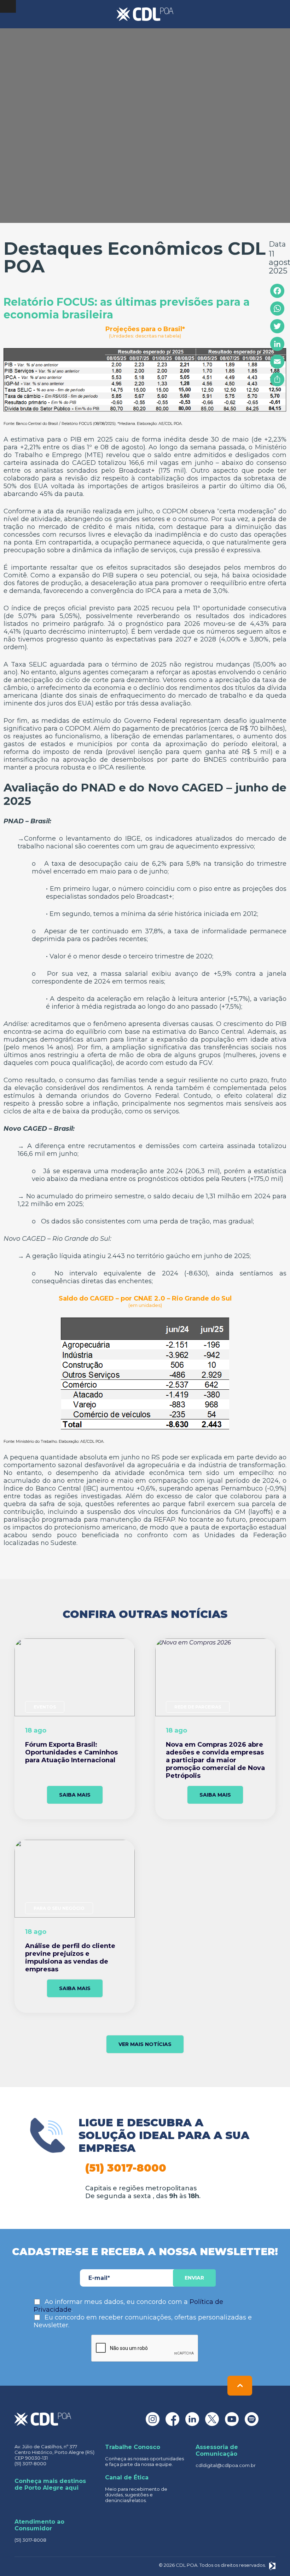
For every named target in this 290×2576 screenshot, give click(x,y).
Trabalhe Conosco (133, 2447)
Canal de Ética (127, 2477)
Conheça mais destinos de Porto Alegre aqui (50, 2484)
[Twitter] (277, 326)
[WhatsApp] (277, 309)
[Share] (277, 379)
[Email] (277, 362)
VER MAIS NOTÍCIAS (145, 2044)
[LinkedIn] (277, 344)
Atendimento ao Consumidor (39, 2525)
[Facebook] (277, 291)
